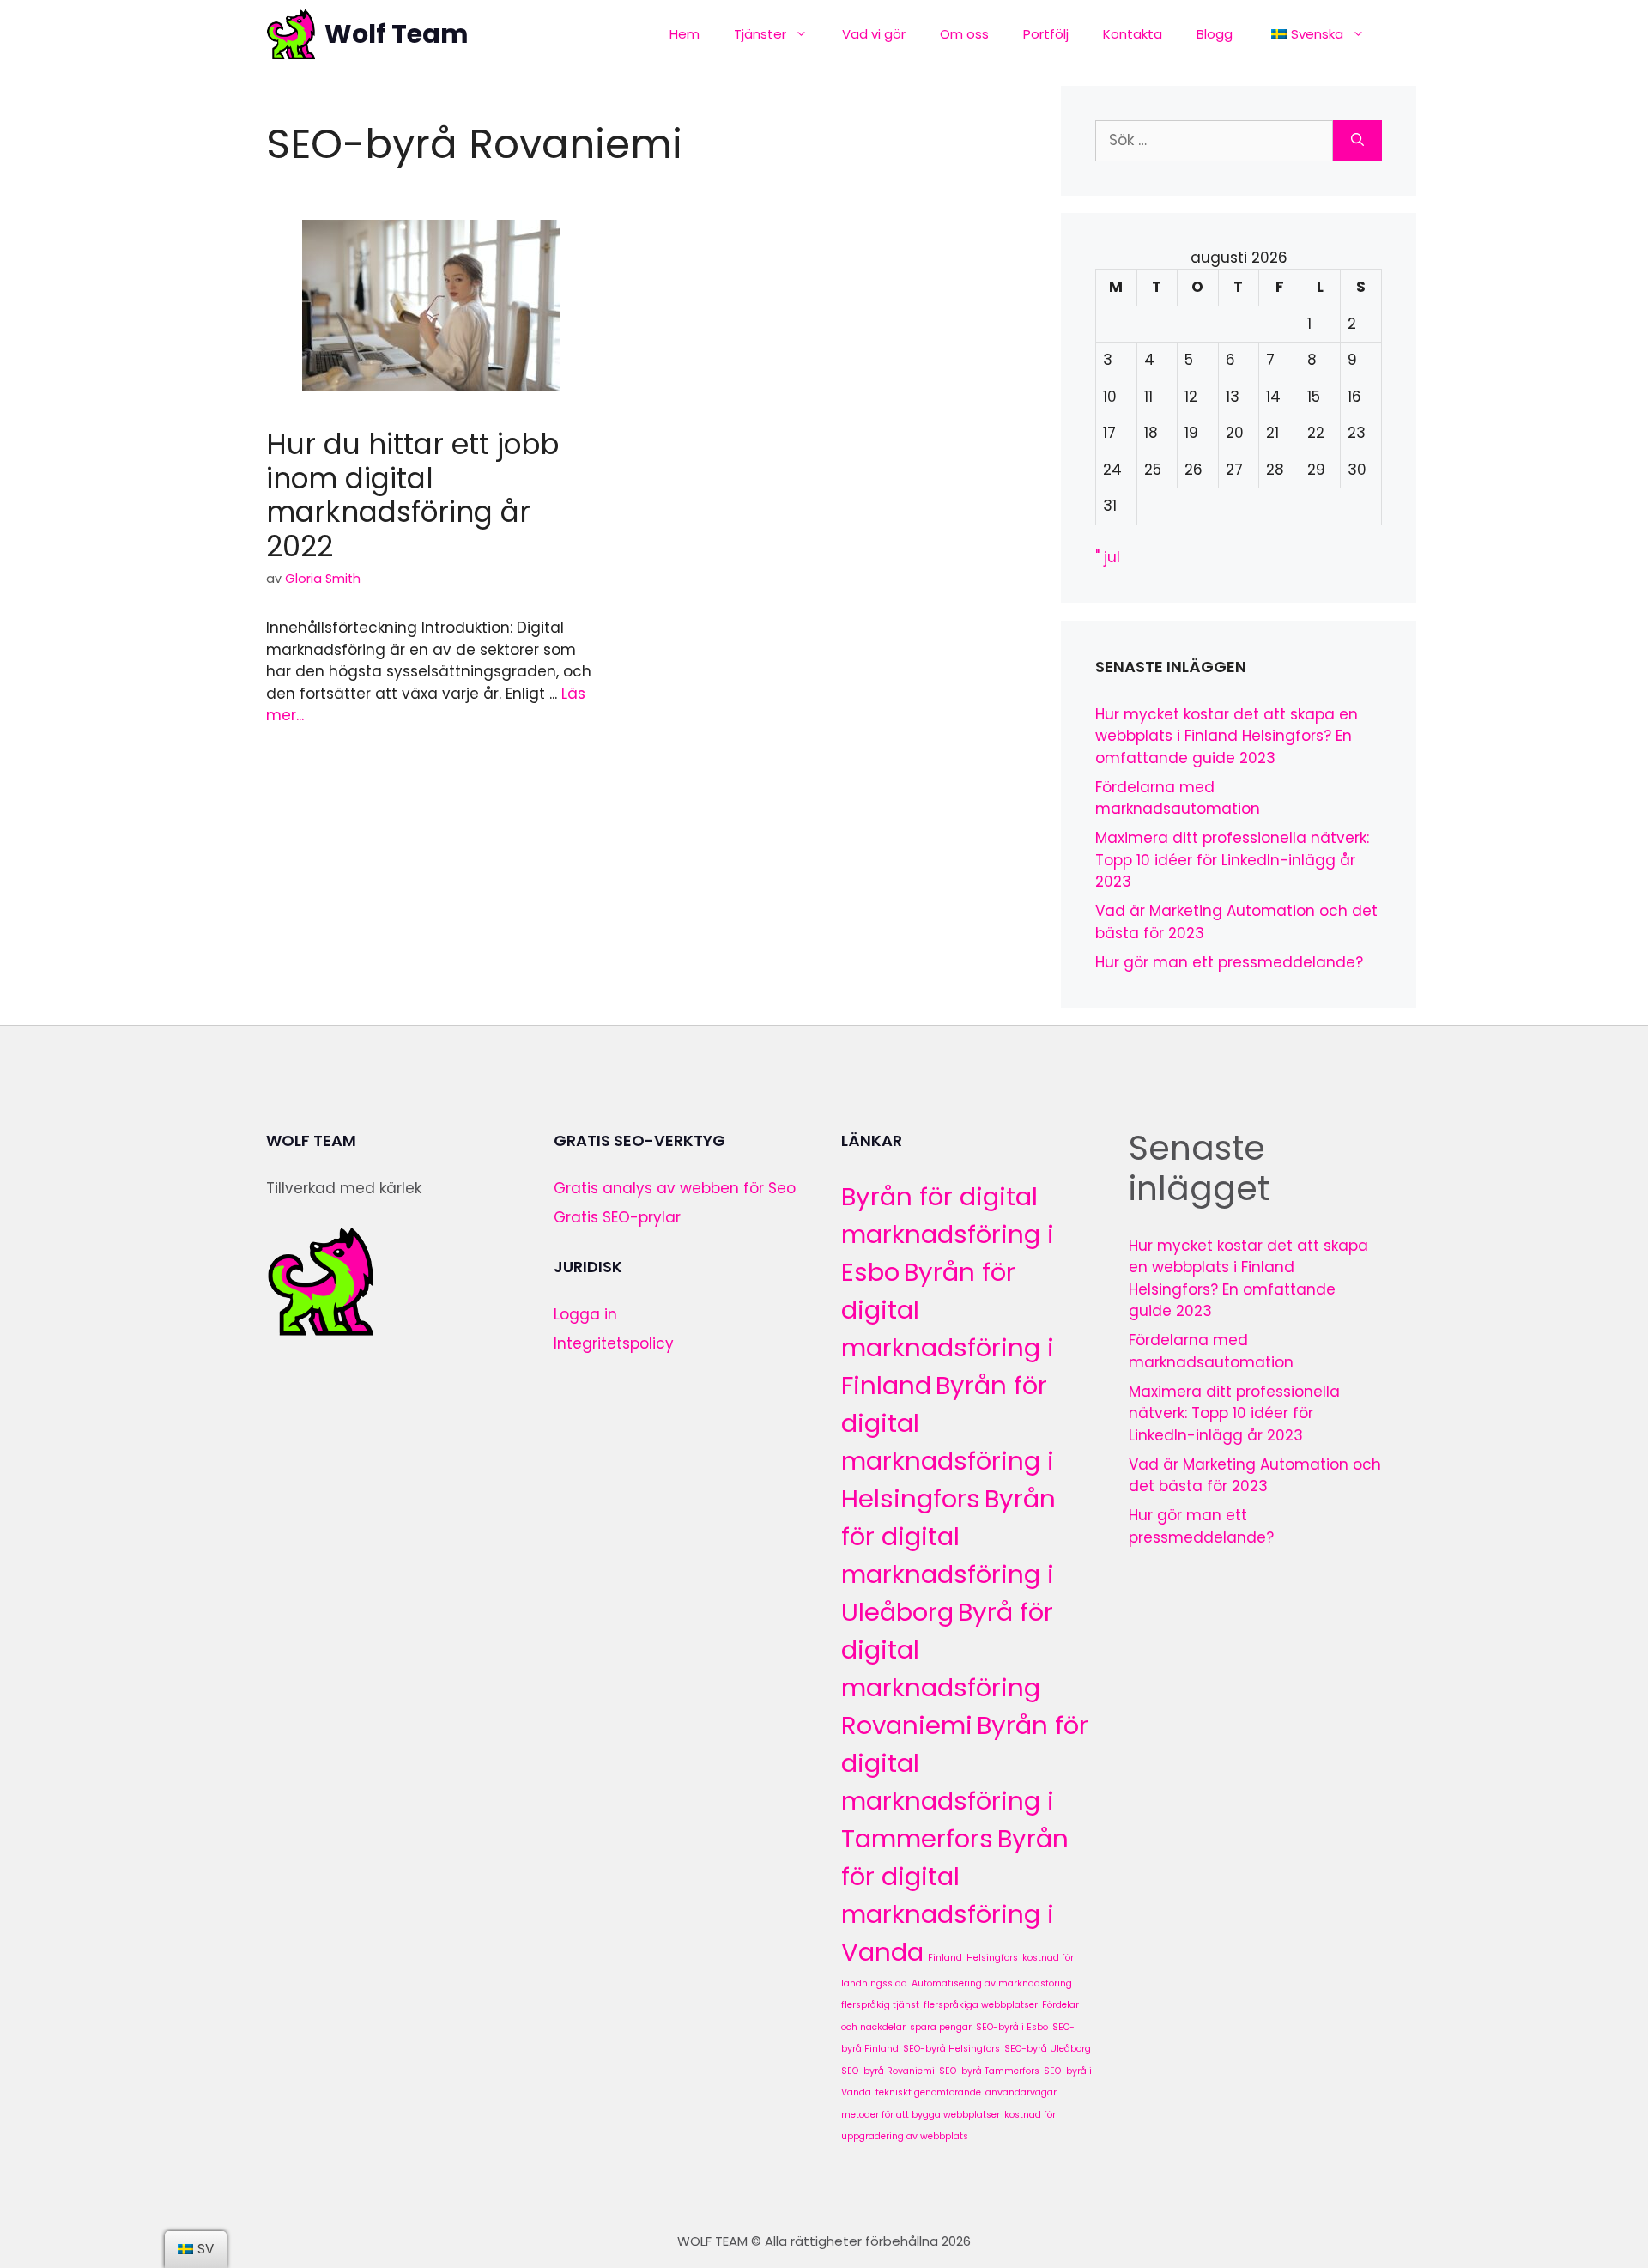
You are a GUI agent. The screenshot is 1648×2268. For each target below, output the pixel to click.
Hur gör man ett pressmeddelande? (1229, 962)
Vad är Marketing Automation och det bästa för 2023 (1255, 1476)
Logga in (585, 1314)
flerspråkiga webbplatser (981, 2005)
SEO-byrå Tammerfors (989, 2071)
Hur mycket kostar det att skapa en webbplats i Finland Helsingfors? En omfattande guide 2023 (1227, 736)
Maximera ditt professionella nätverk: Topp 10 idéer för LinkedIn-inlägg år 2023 (1232, 860)
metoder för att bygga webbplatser (921, 2115)
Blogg (1215, 34)
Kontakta (1133, 34)
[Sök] (1357, 141)
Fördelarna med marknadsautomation (1178, 798)
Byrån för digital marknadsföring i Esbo (948, 1234)
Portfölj (1046, 34)
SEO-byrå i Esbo (1012, 2027)
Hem (685, 34)
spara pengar (941, 2027)
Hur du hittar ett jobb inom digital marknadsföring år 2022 (412, 495)
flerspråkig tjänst (880, 2005)
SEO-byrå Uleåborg (1048, 2049)
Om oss (964, 34)
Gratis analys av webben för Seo (675, 1188)
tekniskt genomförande (928, 2092)
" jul (1108, 557)
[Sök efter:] (1214, 141)
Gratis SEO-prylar (617, 1217)
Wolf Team (397, 34)
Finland (945, 1958)
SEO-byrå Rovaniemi (888, 2071)
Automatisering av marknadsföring (992, 1983)
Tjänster (760, 34)
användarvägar (1021, 2092)
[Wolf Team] (291, 34)
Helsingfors (992, 1958)
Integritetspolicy (614, 1343)
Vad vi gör (874, 34)
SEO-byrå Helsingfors (951, 2049)
